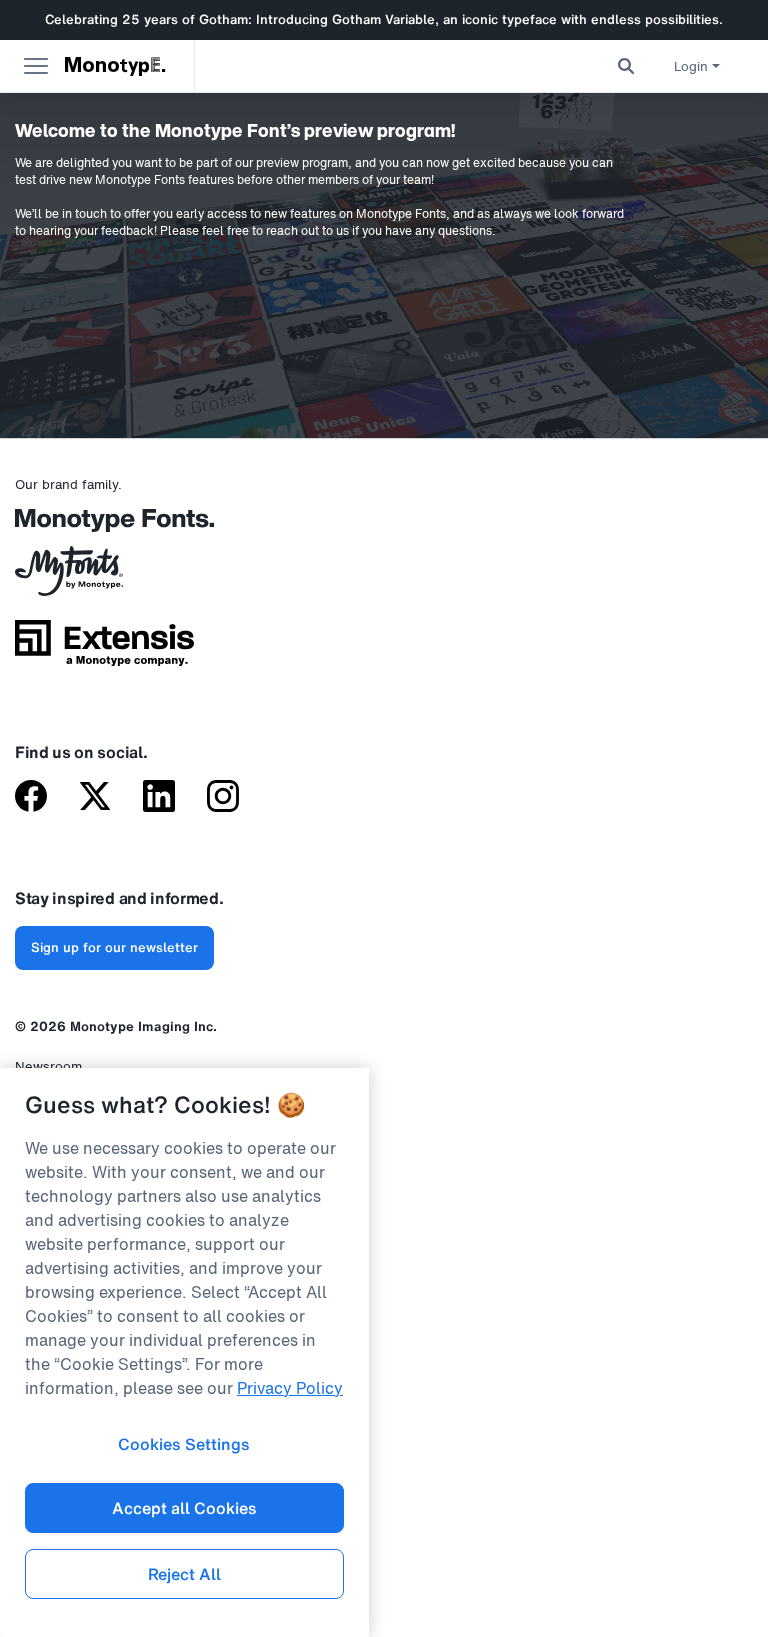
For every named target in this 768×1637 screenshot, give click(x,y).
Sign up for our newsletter (114, 947)
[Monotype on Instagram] (223, 798)
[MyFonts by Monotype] (104, 578)
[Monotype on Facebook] (31, 798)
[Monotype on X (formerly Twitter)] (95, 798)
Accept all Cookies (184, 1508)
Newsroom (48, 1066)
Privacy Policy (290, 1388)
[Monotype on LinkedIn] (159, 798)
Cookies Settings (184, 1444)
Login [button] (691, 66)
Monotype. (116, 66)
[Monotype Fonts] (104, 527)
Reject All (184, 1574)
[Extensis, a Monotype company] (104, 650)
